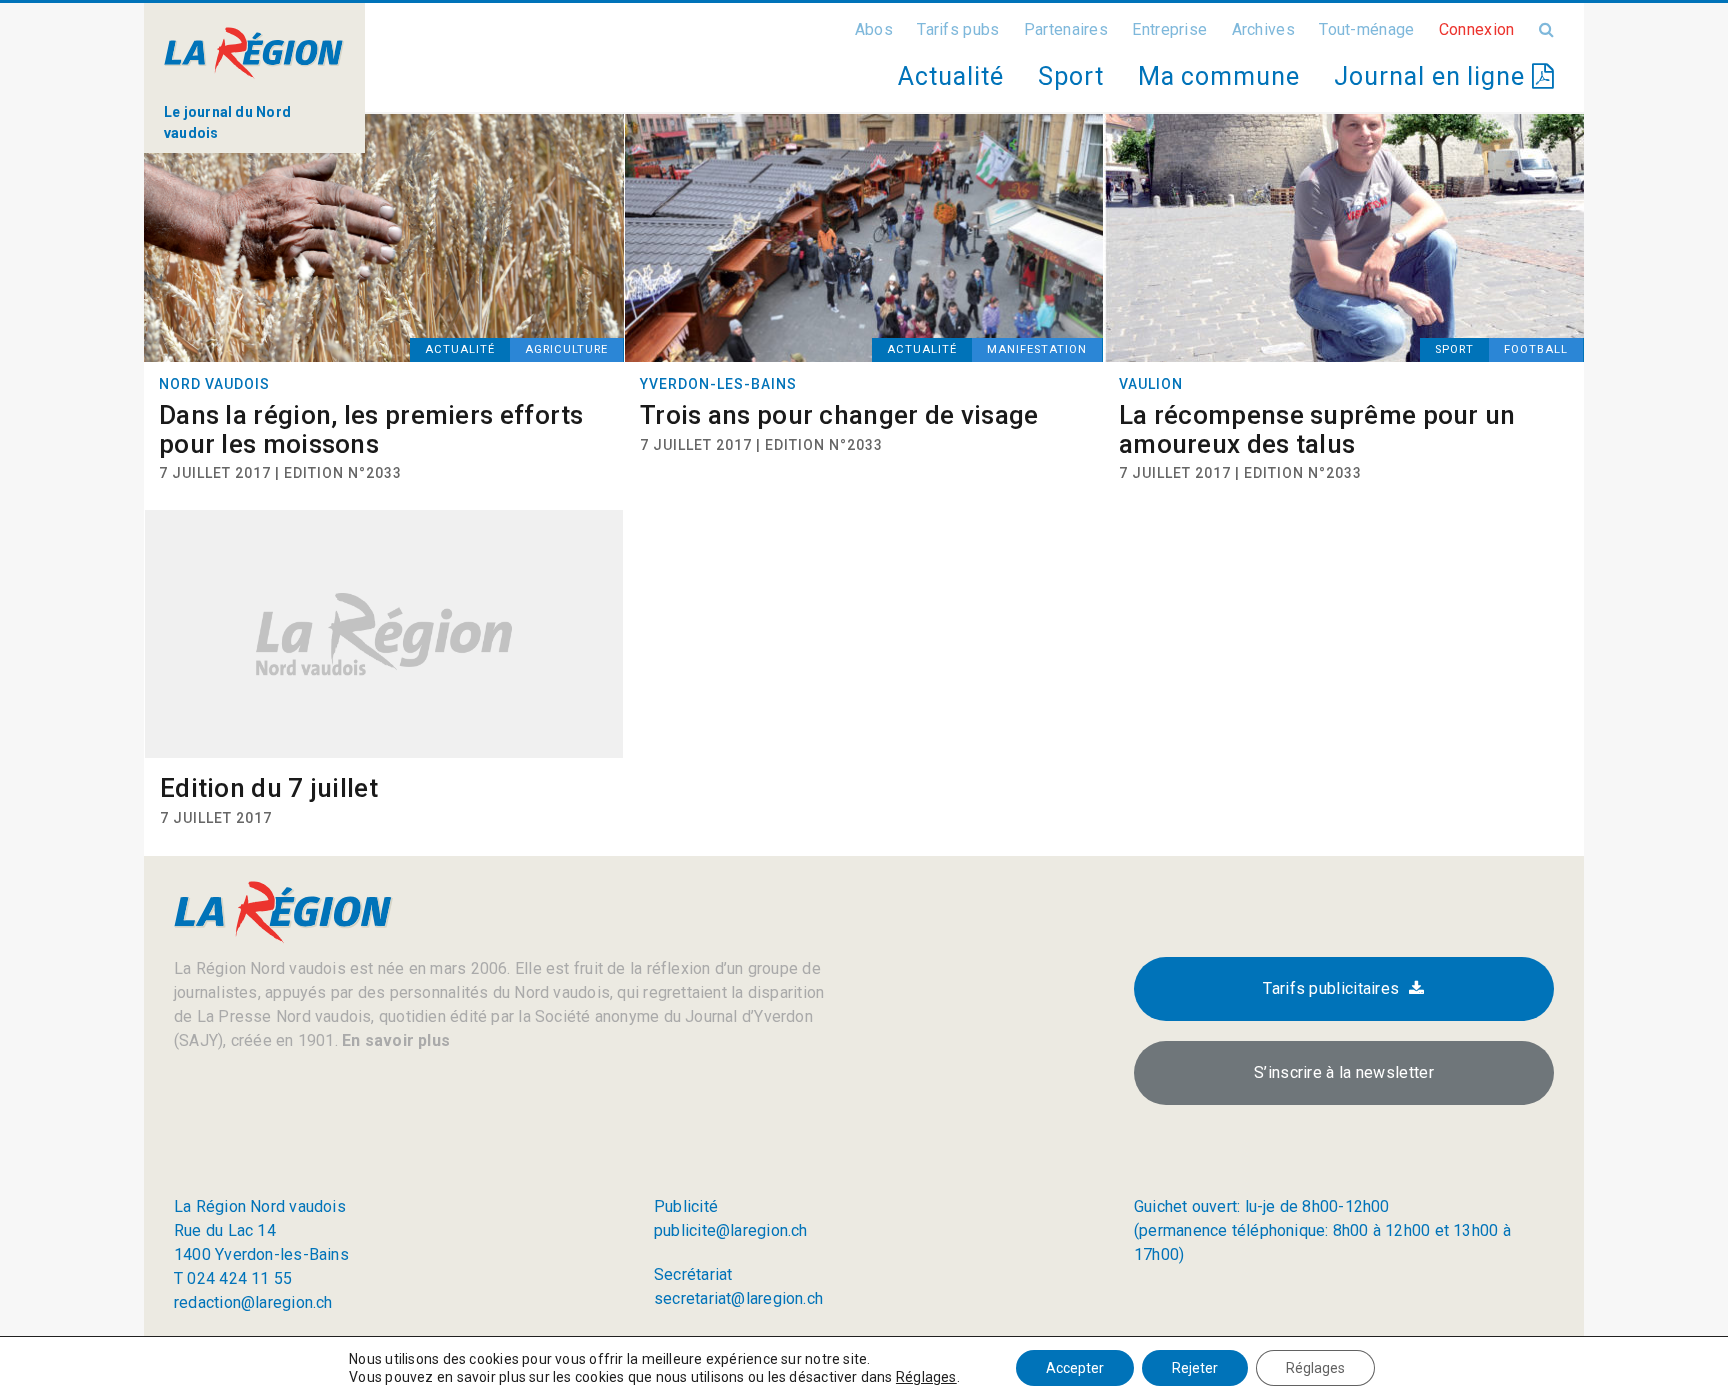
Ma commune (1219, 76)
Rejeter (1195, 1368)
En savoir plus (394, 1040)
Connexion (1477, 29)
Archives (1263, 29)
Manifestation (1037, 349)
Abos (874, 29)
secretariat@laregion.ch (738, 1298)
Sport (1071, 76)
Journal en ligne (1433, 76)
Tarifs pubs (958, 29)
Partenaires (1066, 29)
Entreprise (1169, 29)
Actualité (950, 76)
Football (1536, 349)
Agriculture (566, 349)
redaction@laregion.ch (253, 1302)
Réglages (926, 1377)
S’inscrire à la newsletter (1344, 1072)
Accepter (1075, 1368)
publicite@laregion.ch (731, 1230)
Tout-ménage (1366, 29)
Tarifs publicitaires (1331, 988)
